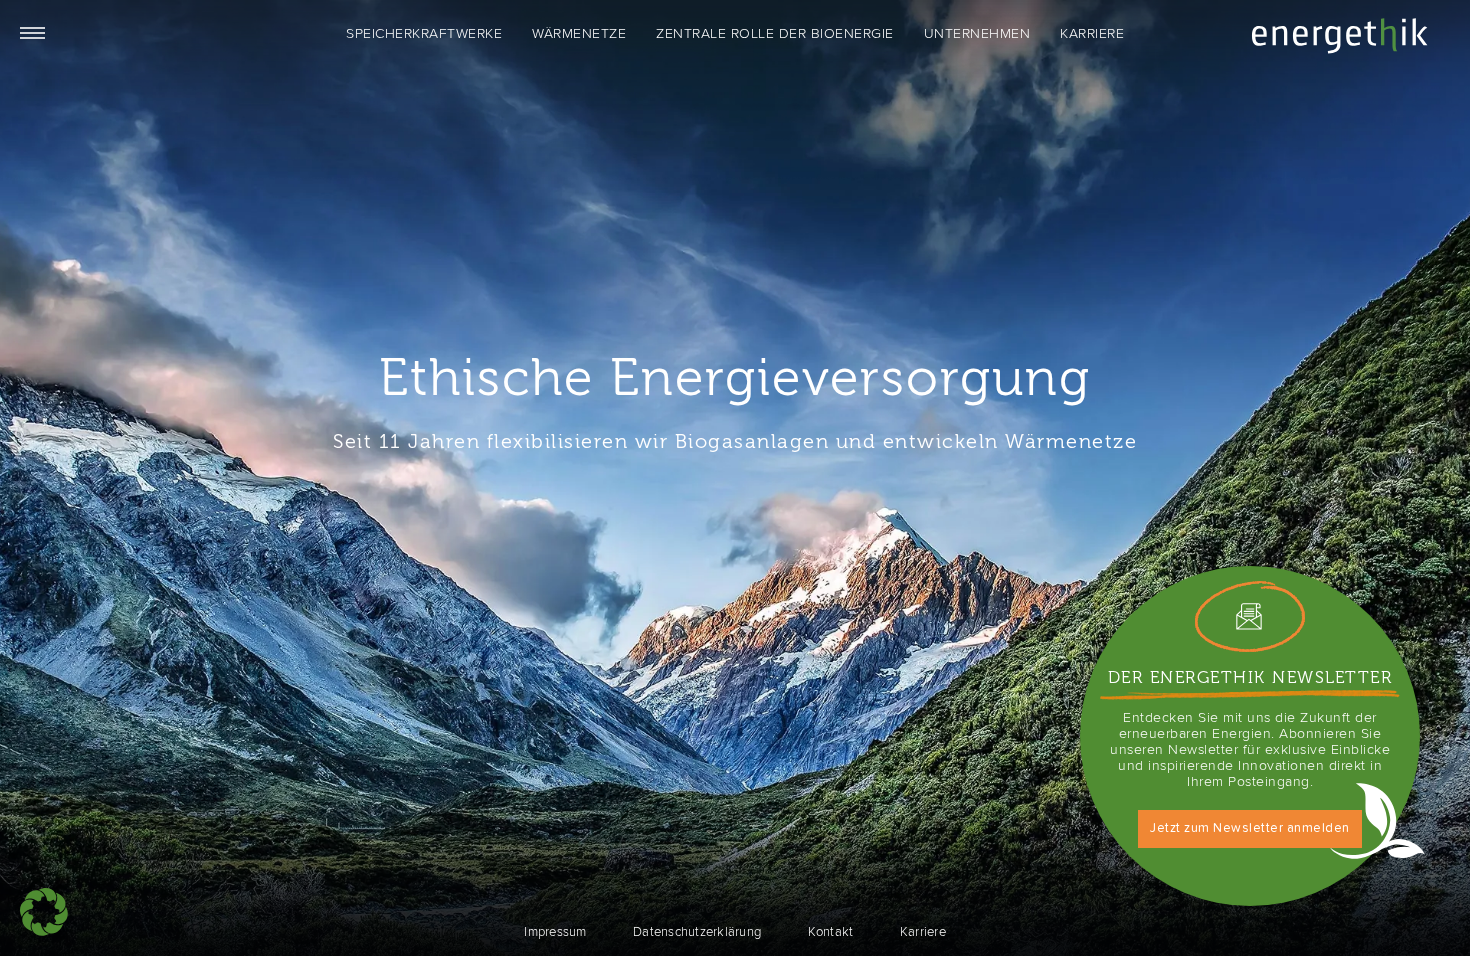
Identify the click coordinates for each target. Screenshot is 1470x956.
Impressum (555, 932)
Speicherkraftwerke (424, 33)
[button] (44, 912)
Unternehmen (977, 33)
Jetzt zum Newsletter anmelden (1250, 828)
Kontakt (831, 932)
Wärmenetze (579, 33)
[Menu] (30, 30)
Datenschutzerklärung (697, 932)
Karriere (1092, 33)
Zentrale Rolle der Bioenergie (775, 33)
